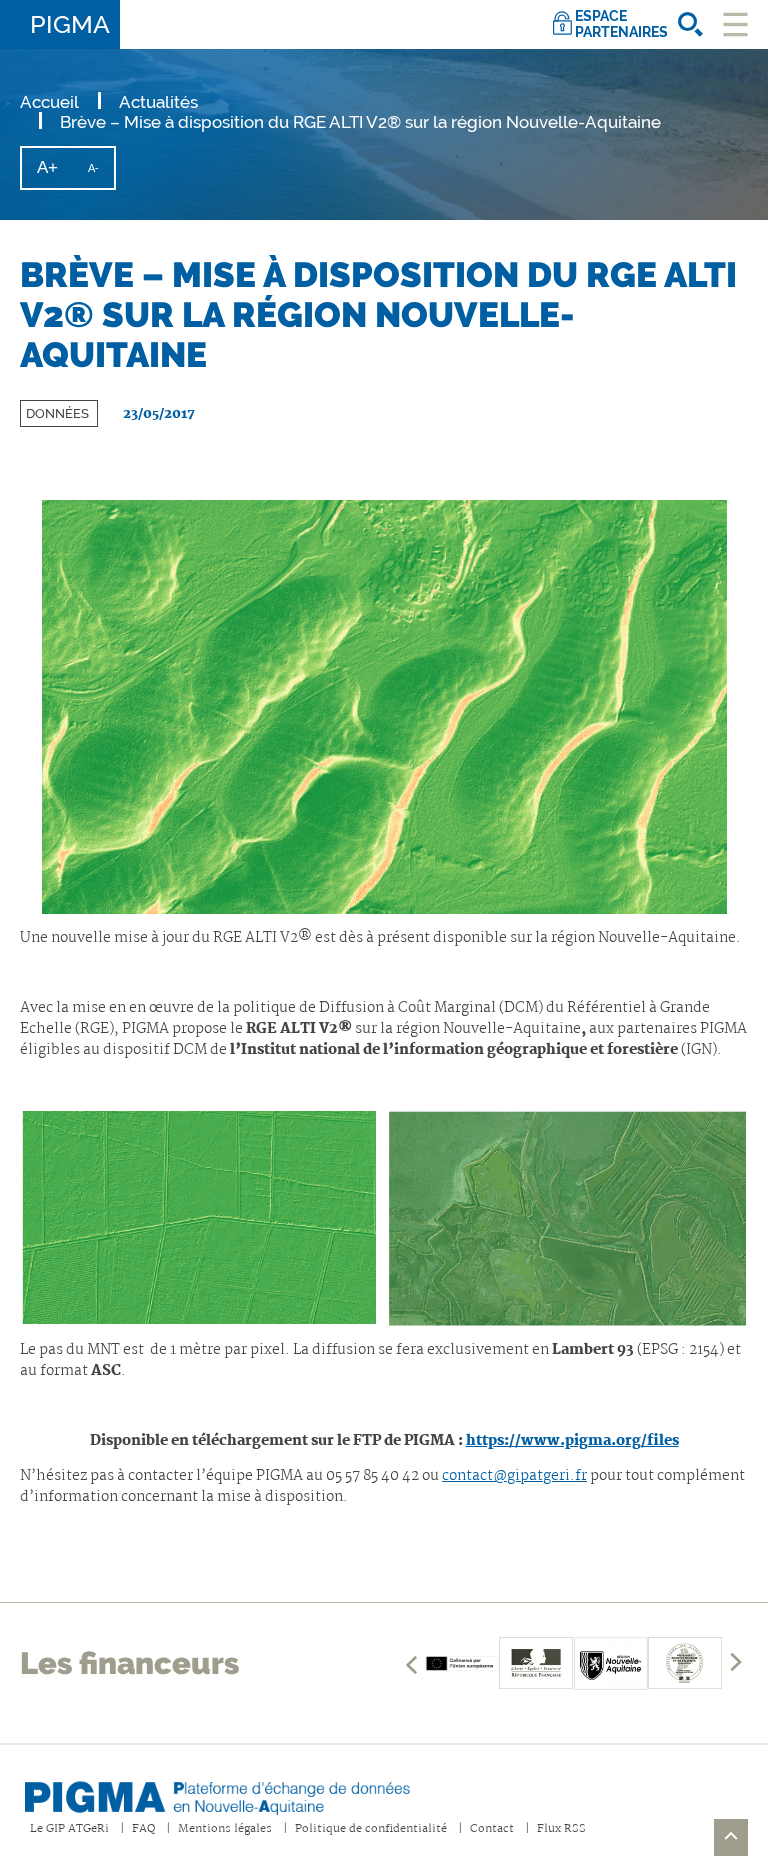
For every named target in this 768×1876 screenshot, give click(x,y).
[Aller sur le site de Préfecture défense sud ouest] (685, 1663)
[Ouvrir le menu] (735, 24)
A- (101, 174)
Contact (492, 1829)
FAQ (143, 1829)
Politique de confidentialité (371, 1829)
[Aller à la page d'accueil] (235, 1792)
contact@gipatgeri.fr (514, 1476)
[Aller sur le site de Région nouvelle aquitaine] (611, 1663)
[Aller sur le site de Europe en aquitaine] (462, 1663)
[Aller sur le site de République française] (536, 1663)
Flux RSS (561, 1829)
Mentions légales (225, 1829)
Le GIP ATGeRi (69, 1829)
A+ (55, 172)
